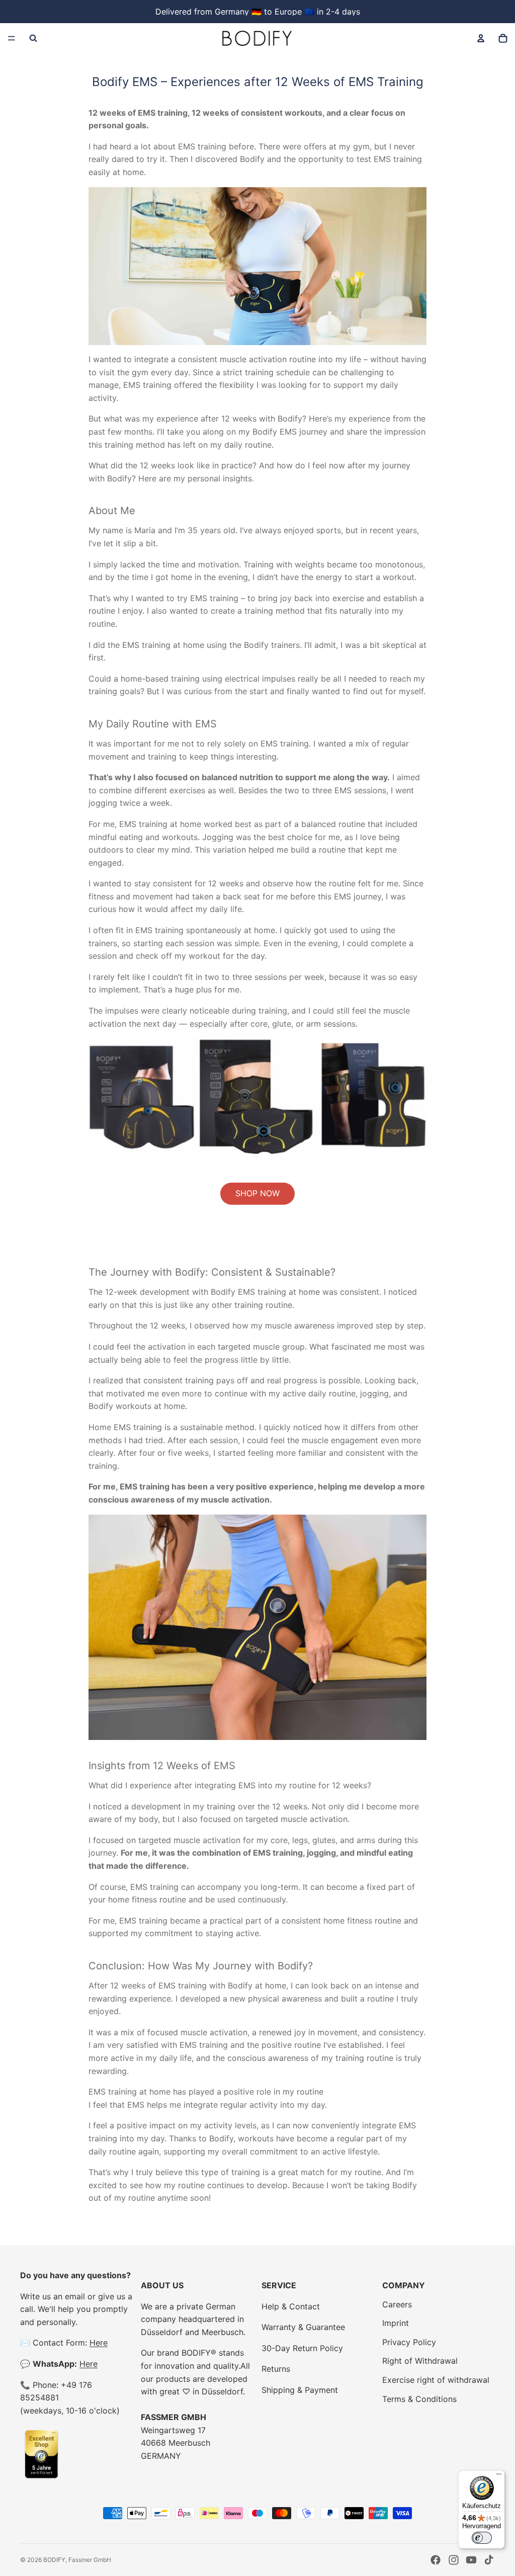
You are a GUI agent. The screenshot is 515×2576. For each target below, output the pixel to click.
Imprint (396, 2323)
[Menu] (12, 38)
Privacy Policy (409, 2342)
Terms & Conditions (419, 2399)
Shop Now (257, 1193)
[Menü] (499, 2476)
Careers (397, 2304)
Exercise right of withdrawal (436, 2380)
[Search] (33, 38)
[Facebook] (436, 2560)
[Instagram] (454, 2560)
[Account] (481, 38)
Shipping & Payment (300, 2390)
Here (99, 2343)
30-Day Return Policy (302, 2348)
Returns (276, 2369)
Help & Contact (291, 2306)
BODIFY (54, 2560)
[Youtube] (471, 2560)
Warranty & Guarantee (303, 2327)
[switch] (482, 2538)
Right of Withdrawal (420, 2361)
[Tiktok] (489, 2560)
